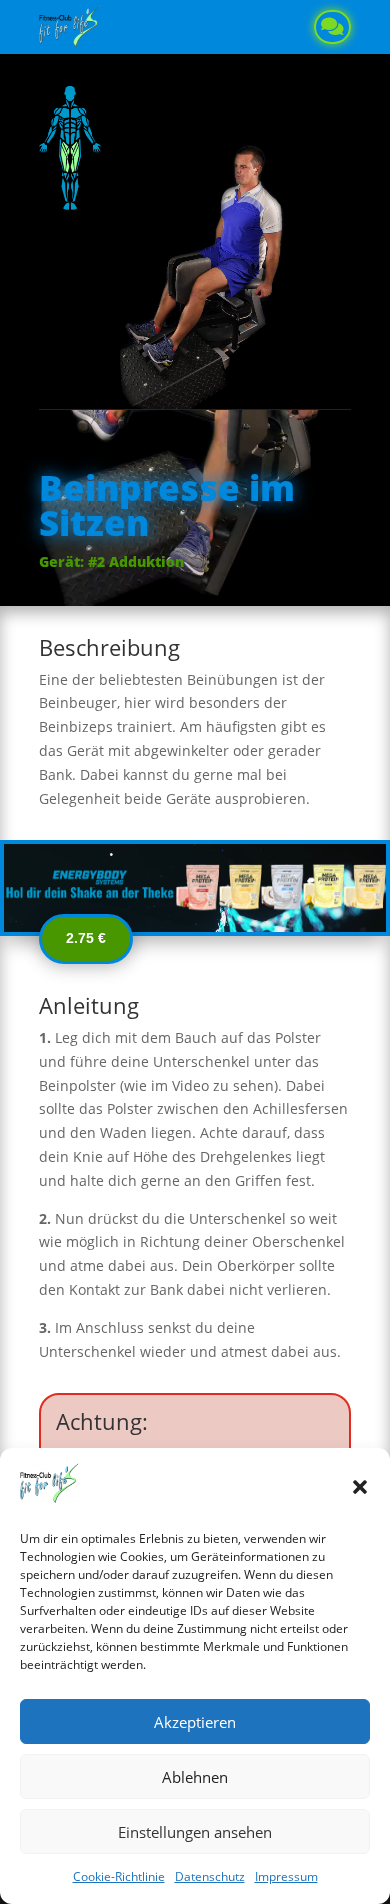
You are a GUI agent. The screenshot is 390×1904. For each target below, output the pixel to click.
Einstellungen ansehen (195, 1832)
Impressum (286, 1876)
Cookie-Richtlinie (119, 1876)
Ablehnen (195, 1777)
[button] (360, 1487)
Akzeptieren (195, 1722)
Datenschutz (210, 1876)
